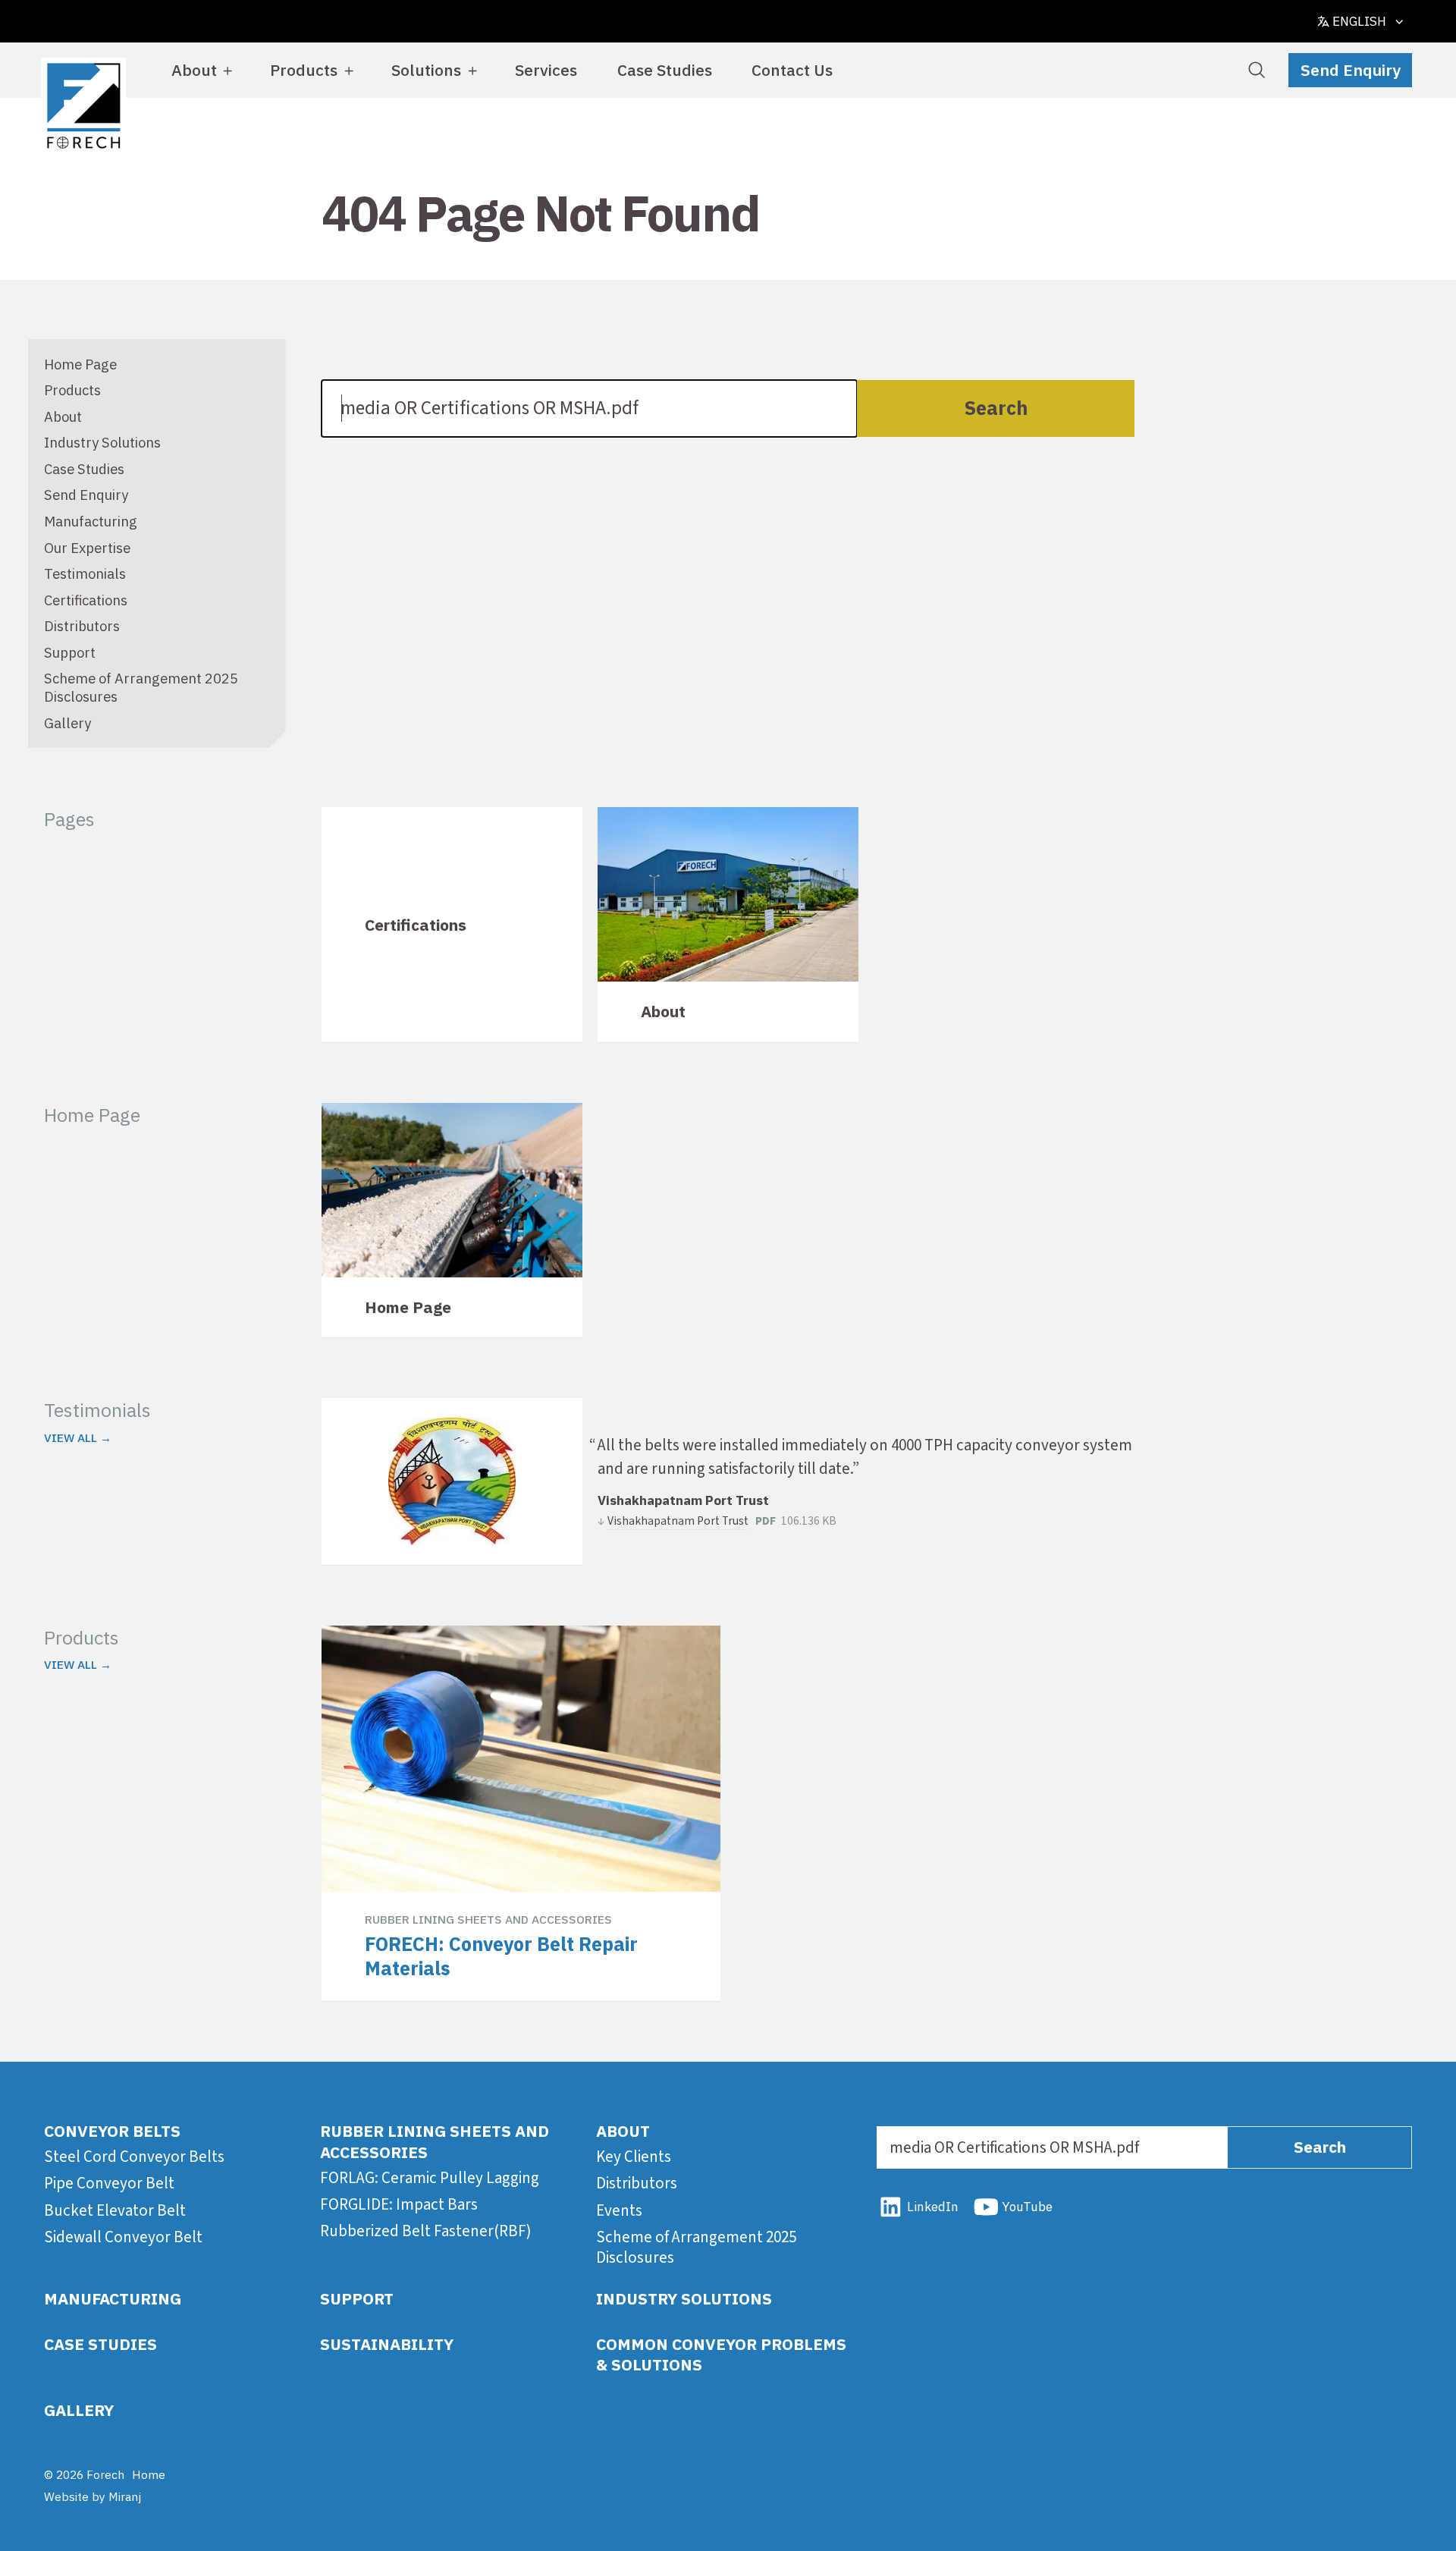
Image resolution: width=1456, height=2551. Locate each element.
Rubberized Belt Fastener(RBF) (426, 2231)
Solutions (426, 70)
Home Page (80, 364)
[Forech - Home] (84, 106)
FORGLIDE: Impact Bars (399, 2204)
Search (996, 408)
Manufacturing (91, 521)
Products (304, 70)
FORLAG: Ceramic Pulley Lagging (430, 2178)
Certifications (86, 600)
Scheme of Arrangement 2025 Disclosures (696, 2247)
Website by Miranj (93, 2496)
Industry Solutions (102, 442)
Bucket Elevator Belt (115, 2210)
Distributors (82, 626)
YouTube (1027, 2207)
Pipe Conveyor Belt (109, 2183)
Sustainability (387, 2344)
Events (619, 2210)
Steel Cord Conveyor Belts (134, 2157)
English (1359, 21)
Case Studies (665, 70)
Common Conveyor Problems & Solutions (721, 2354)
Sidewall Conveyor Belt (123, 2237)
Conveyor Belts (112, 2131)
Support (70, 652)
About (194, 70)
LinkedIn (932, 2207)
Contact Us (792, 70)
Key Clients (634, 2157)
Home (149, 2474)
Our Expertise (87, 548)
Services (546, 70)
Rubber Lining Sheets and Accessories (435, 2141)
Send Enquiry (1351, 70)
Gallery (67, 723)
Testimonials (85, 573)
